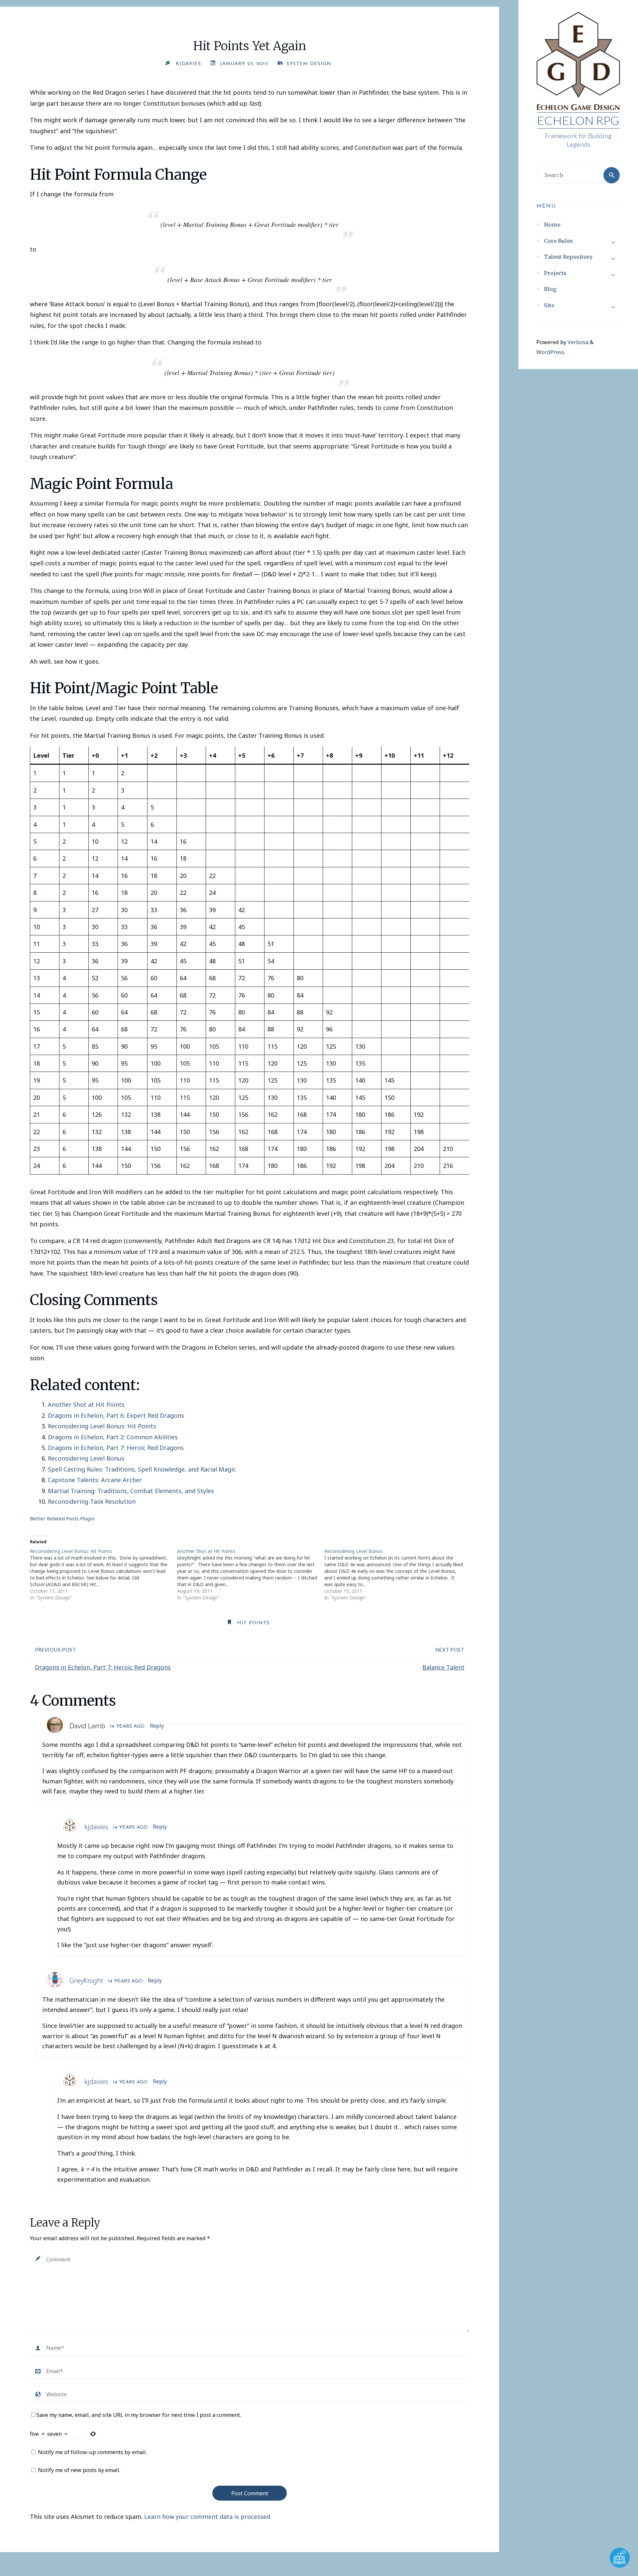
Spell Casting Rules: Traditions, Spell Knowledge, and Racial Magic (142, 1469)
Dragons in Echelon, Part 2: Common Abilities (113, 1437)
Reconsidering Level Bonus (86, 1458)
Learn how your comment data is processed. (208, 2517)
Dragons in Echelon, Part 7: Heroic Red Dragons (116, 1448)
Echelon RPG (578, 120)
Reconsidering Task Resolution (92, 1501)
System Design (309, 64)
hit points (253, 1623)
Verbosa (577, 342)
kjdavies (96, 1827)
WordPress (550, 352)
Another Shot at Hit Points (86, 1404)
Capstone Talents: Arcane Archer (95, 1480)
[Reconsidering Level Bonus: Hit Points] (104, 1574)
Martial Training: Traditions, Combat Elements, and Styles (131, 1491)
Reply (157, 1726)
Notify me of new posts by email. (79, 2470)
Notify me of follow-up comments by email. (92, 2452)
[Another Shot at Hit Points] (251, 1574)
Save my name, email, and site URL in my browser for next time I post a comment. (139, 2415)
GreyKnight (86, 1981)
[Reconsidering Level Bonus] (398, 1574)
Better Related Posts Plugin (62, 1518)
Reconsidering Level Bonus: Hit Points (102, 1426)
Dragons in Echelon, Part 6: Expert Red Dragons (116, 1415)
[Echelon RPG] (578, 62)
